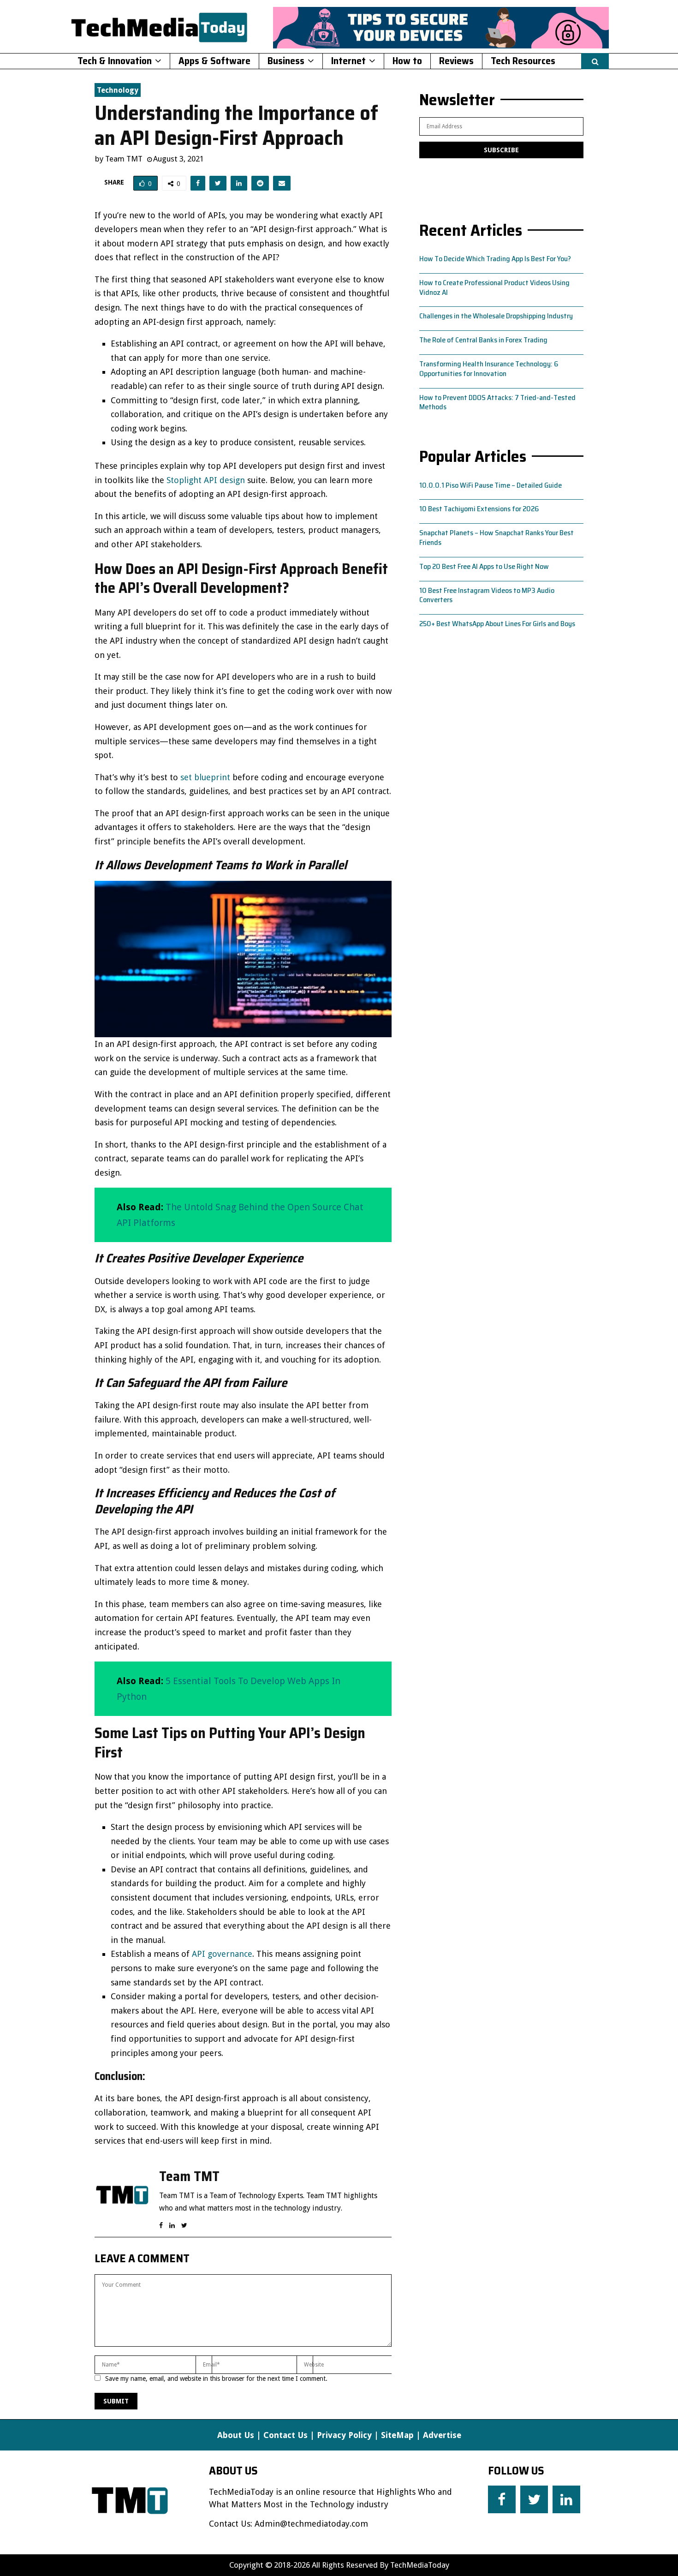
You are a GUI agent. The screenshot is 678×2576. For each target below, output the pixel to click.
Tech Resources (523, 61)
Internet (348, 61)
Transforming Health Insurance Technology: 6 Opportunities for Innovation (489, 369)
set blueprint (205, 777)
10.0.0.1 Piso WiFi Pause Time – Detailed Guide (491, 485)
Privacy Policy (344, 2435)
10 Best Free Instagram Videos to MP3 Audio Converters (487, 595)
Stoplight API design (206, 480)
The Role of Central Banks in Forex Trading (483, 340)
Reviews (456, 61)
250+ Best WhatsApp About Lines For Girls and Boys (497, 624)
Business (286, 61)
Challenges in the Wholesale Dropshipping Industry (496, 316)
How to (407, 61)
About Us (236, 2435)
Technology (118, 90)
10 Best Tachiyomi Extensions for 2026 (479, 509)
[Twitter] (534, 2499)
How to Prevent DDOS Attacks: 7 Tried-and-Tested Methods (497, 402)
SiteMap (397, 2435)
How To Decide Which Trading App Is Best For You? (495, 259)
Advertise (442, 2435)
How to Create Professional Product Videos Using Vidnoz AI (494, 287)
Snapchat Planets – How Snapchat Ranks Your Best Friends (497, 538)
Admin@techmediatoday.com (311, 2524)
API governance (222, 1954)
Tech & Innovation (115, 61)
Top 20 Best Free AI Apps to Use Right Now (484, 566)
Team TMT (124, 159)
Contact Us (285, 2435)
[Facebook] (502, 2499)
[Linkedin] (566, 2499)
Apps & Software (214, 61)
